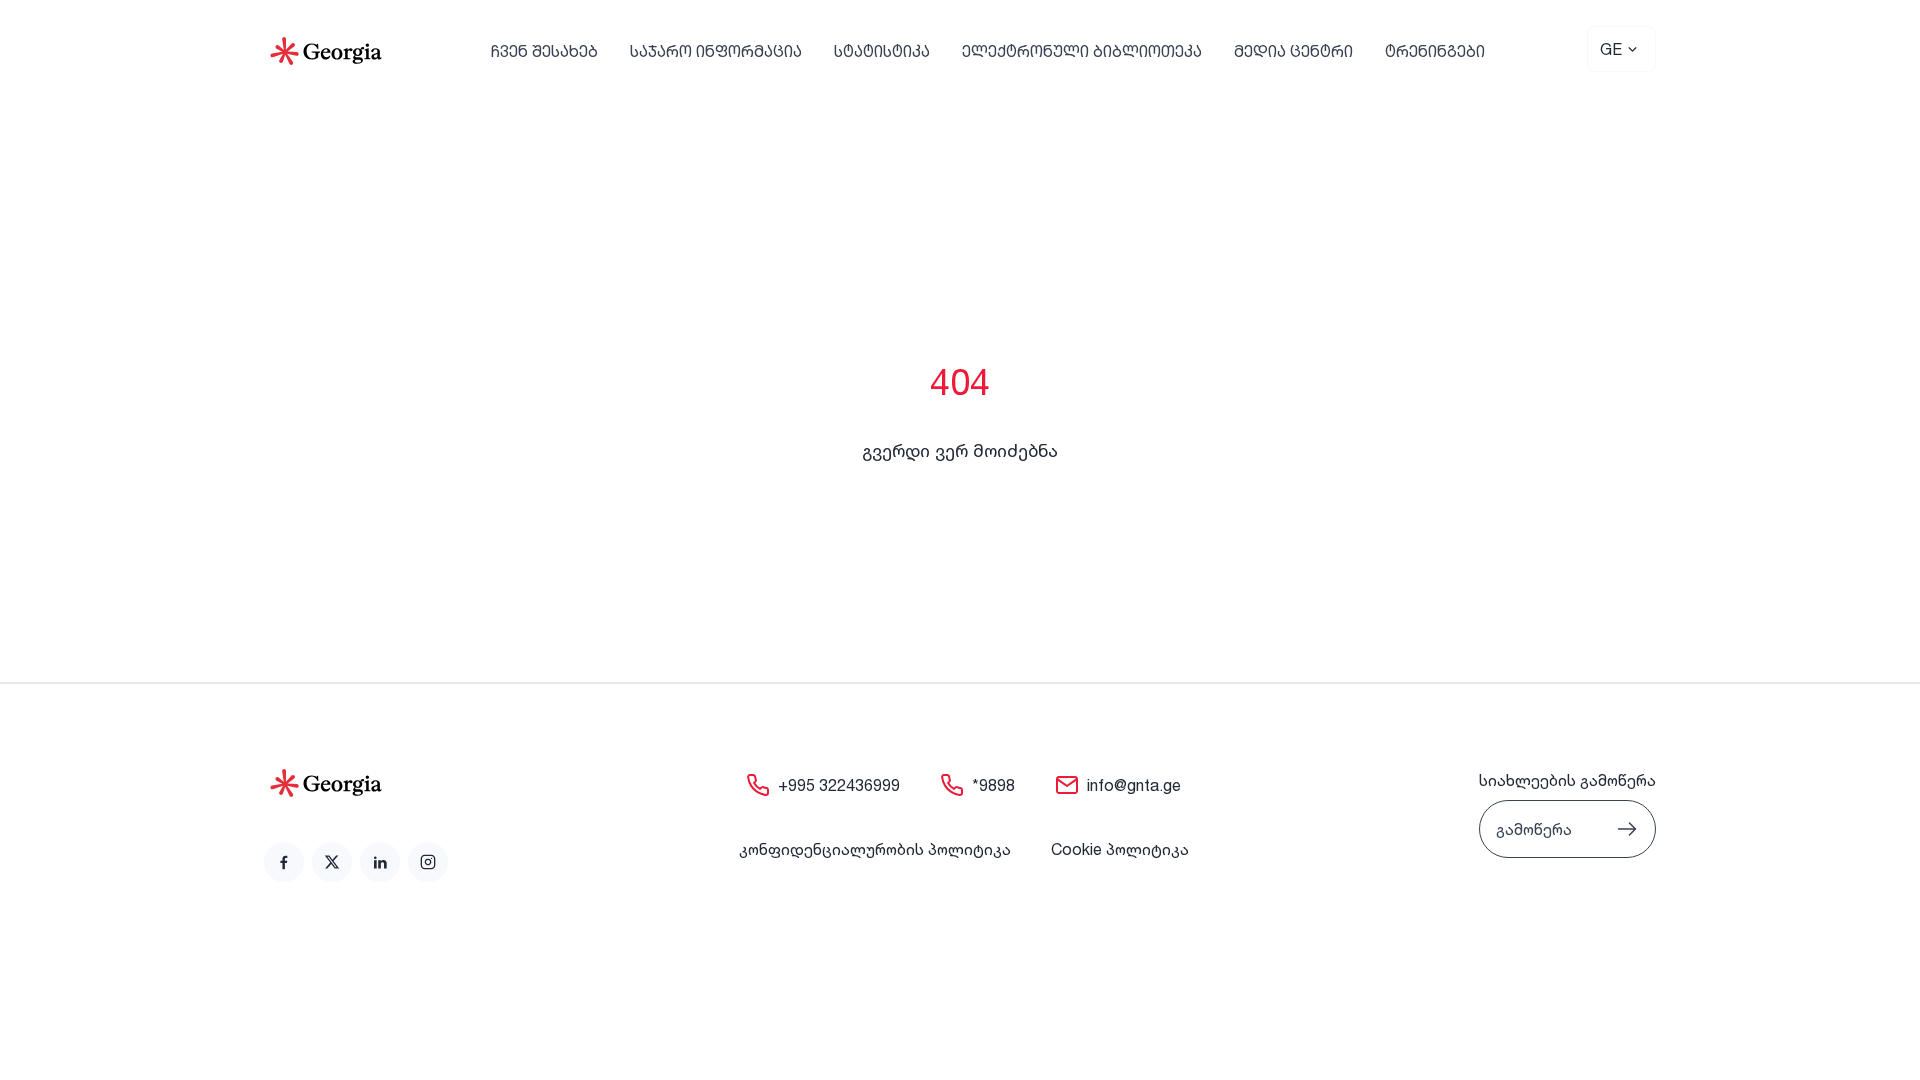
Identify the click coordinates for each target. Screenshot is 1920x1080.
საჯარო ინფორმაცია (716, 51)
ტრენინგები (1435, 51)
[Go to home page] (356, 783)
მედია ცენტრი (1293, 51)
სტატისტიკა (882, 51)
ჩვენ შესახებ (544, 51)
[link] (284, 862)
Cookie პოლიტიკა (1120, 849)
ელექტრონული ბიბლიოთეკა (1082, 51)
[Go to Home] (326, 51)
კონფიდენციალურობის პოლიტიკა (875, 849)
